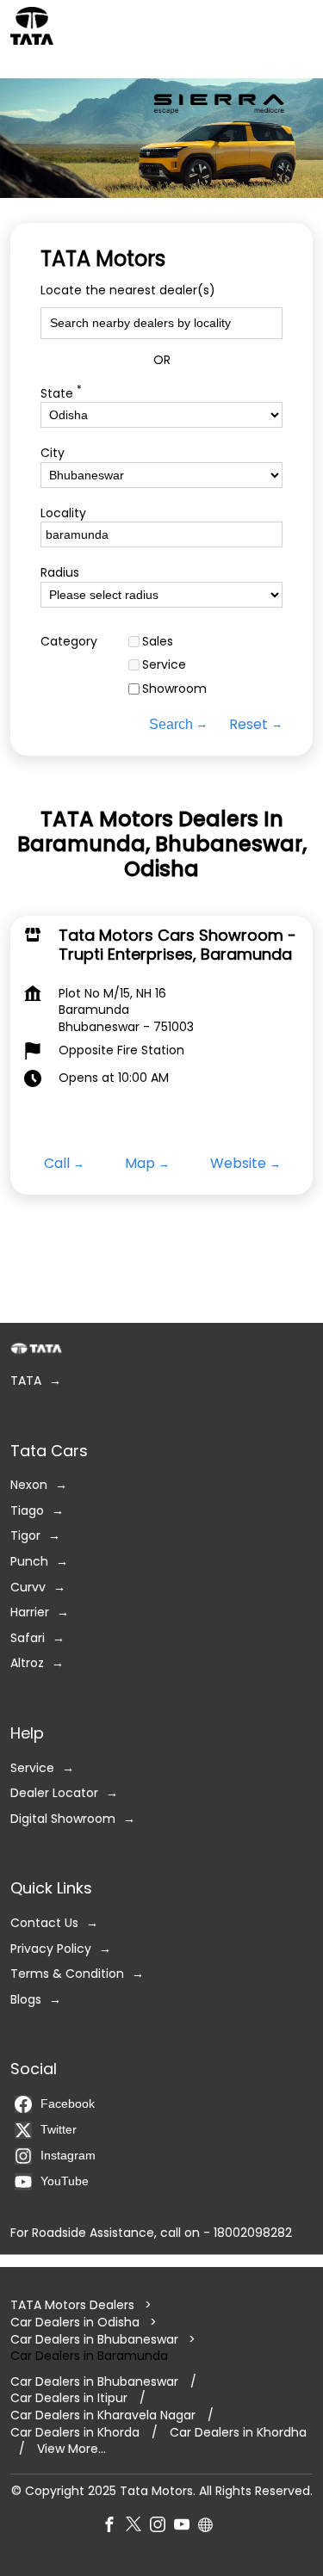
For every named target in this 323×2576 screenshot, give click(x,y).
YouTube (65, 2181)
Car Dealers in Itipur (69, 2398)
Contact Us (44, 1923)
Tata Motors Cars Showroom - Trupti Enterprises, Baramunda (177, 945)
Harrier (30, 1612)
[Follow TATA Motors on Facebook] (114, 2527)
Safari (28, 1637)
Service (164, 666)
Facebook (68, 2103)
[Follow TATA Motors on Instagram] (162, 2527)
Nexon (29, 1485)
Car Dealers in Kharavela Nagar (103, 2415)
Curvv (28, 1587)
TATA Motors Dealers (74, 2305)
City (53, 453)
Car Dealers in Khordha (238, 2432)
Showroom (174, 689)
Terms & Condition (67, 1974)
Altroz (27, 1663)
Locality (63, 513)
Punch (29, 1562)
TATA (26, 1381)
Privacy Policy (51, 1948)
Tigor (25, 1536)
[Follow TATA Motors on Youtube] (186, 2527)
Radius (60, 574)
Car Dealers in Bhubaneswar (94, 2338)
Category (69, 642)
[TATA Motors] (32, 26)
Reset (248, 725)
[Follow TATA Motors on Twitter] (138, 2527)
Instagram (68, 2155)
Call (57, 1164)
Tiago (27, 1510)
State (61, 392)
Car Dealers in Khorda (75, 2432)
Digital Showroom (63, 1818)
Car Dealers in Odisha (75, 2322)
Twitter (59, 2129)
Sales (158, 642)
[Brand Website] (210, 2527)
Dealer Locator (54, 1793)
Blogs (26, 1999)
